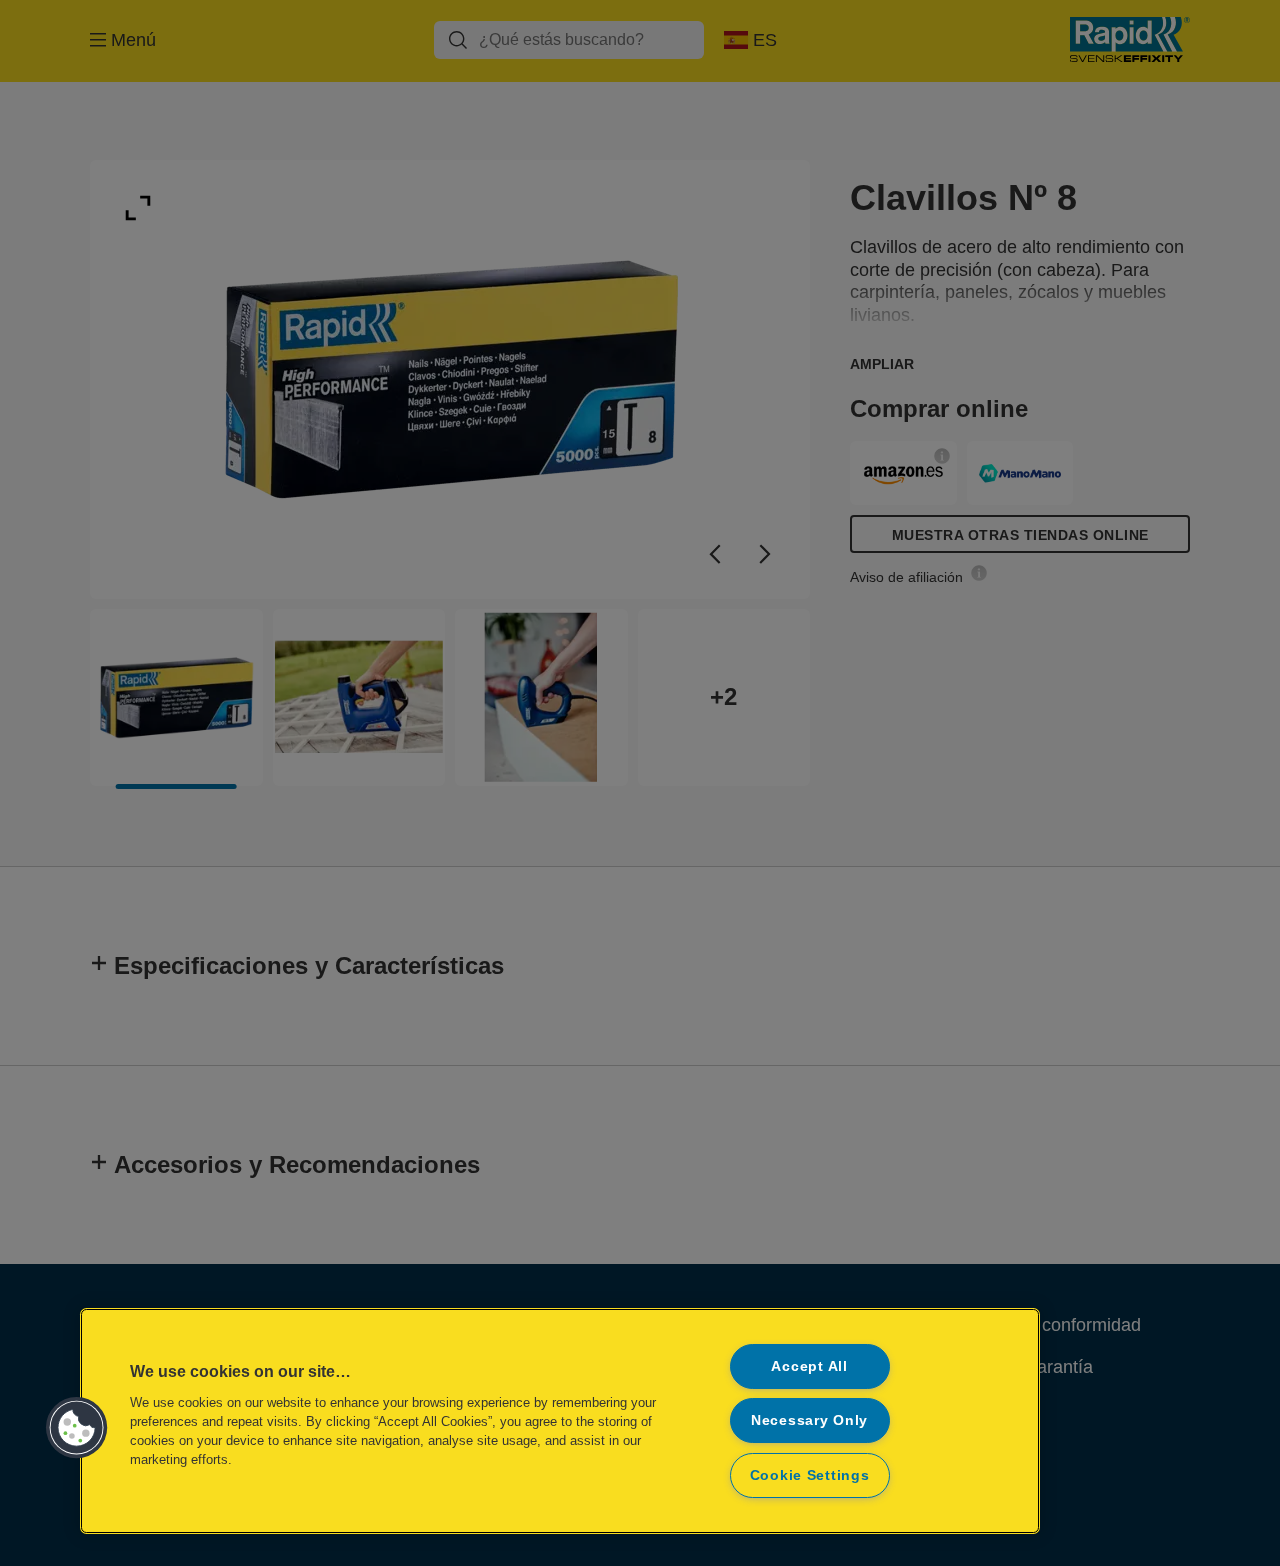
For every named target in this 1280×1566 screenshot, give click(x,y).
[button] (77, 1428)
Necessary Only (809, 1420)
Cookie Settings (810, 1475)
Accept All (809, 1366)
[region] (560, 1421)
